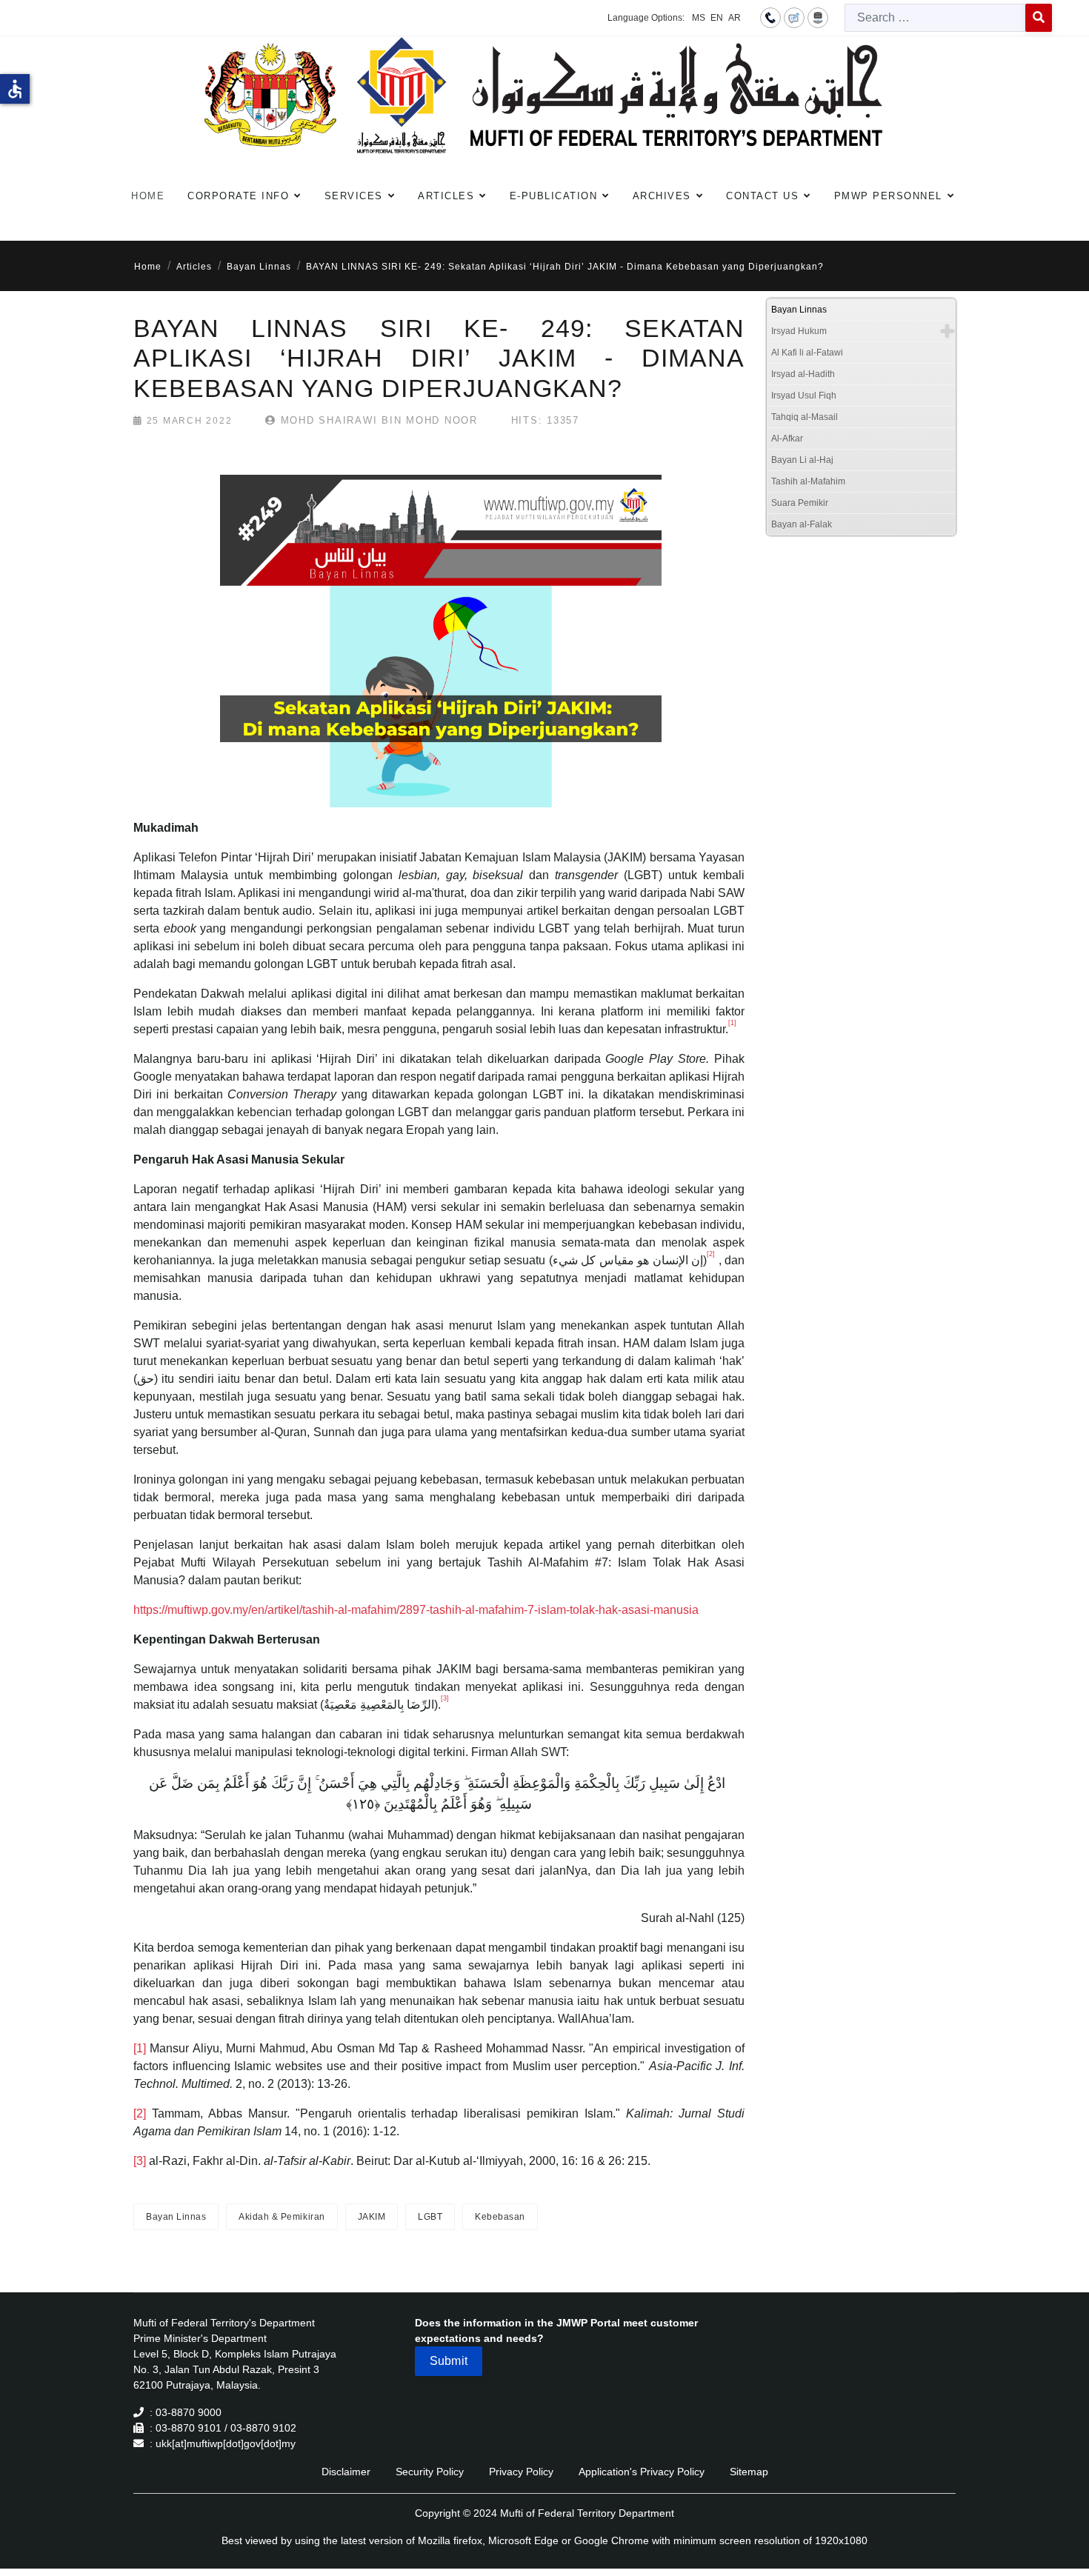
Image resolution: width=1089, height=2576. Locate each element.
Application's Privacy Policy (642, 2472)
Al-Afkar (787, 438)
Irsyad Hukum (799, 331)
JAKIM (372, 2217)
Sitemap (749, 2472)
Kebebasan (500, 2217)
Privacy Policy (521, 2472)
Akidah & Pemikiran (282, 2217)
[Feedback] (794, 17)
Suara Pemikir (800, 503)
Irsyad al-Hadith (803, 374)
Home (148, 196)
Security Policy (430, 2472)
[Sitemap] (818, 17)
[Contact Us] (770, 17)
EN (717, 18)
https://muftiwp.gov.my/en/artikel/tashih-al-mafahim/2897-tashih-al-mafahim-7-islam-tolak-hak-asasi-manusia (416, 1610)
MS (699, 18)
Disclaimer (346, 2472)
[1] (140, 2048)
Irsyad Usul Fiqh (804, 396)
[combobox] (935, 18)
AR (735, 18)
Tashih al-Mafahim (808, 481)
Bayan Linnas (176, 2217)
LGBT (430, 2217)
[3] (140, 2161)
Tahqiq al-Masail (805, 417)
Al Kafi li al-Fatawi (807, 353)
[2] (140, 2113)
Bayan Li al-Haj (802, 460)
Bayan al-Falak (802, 524)
